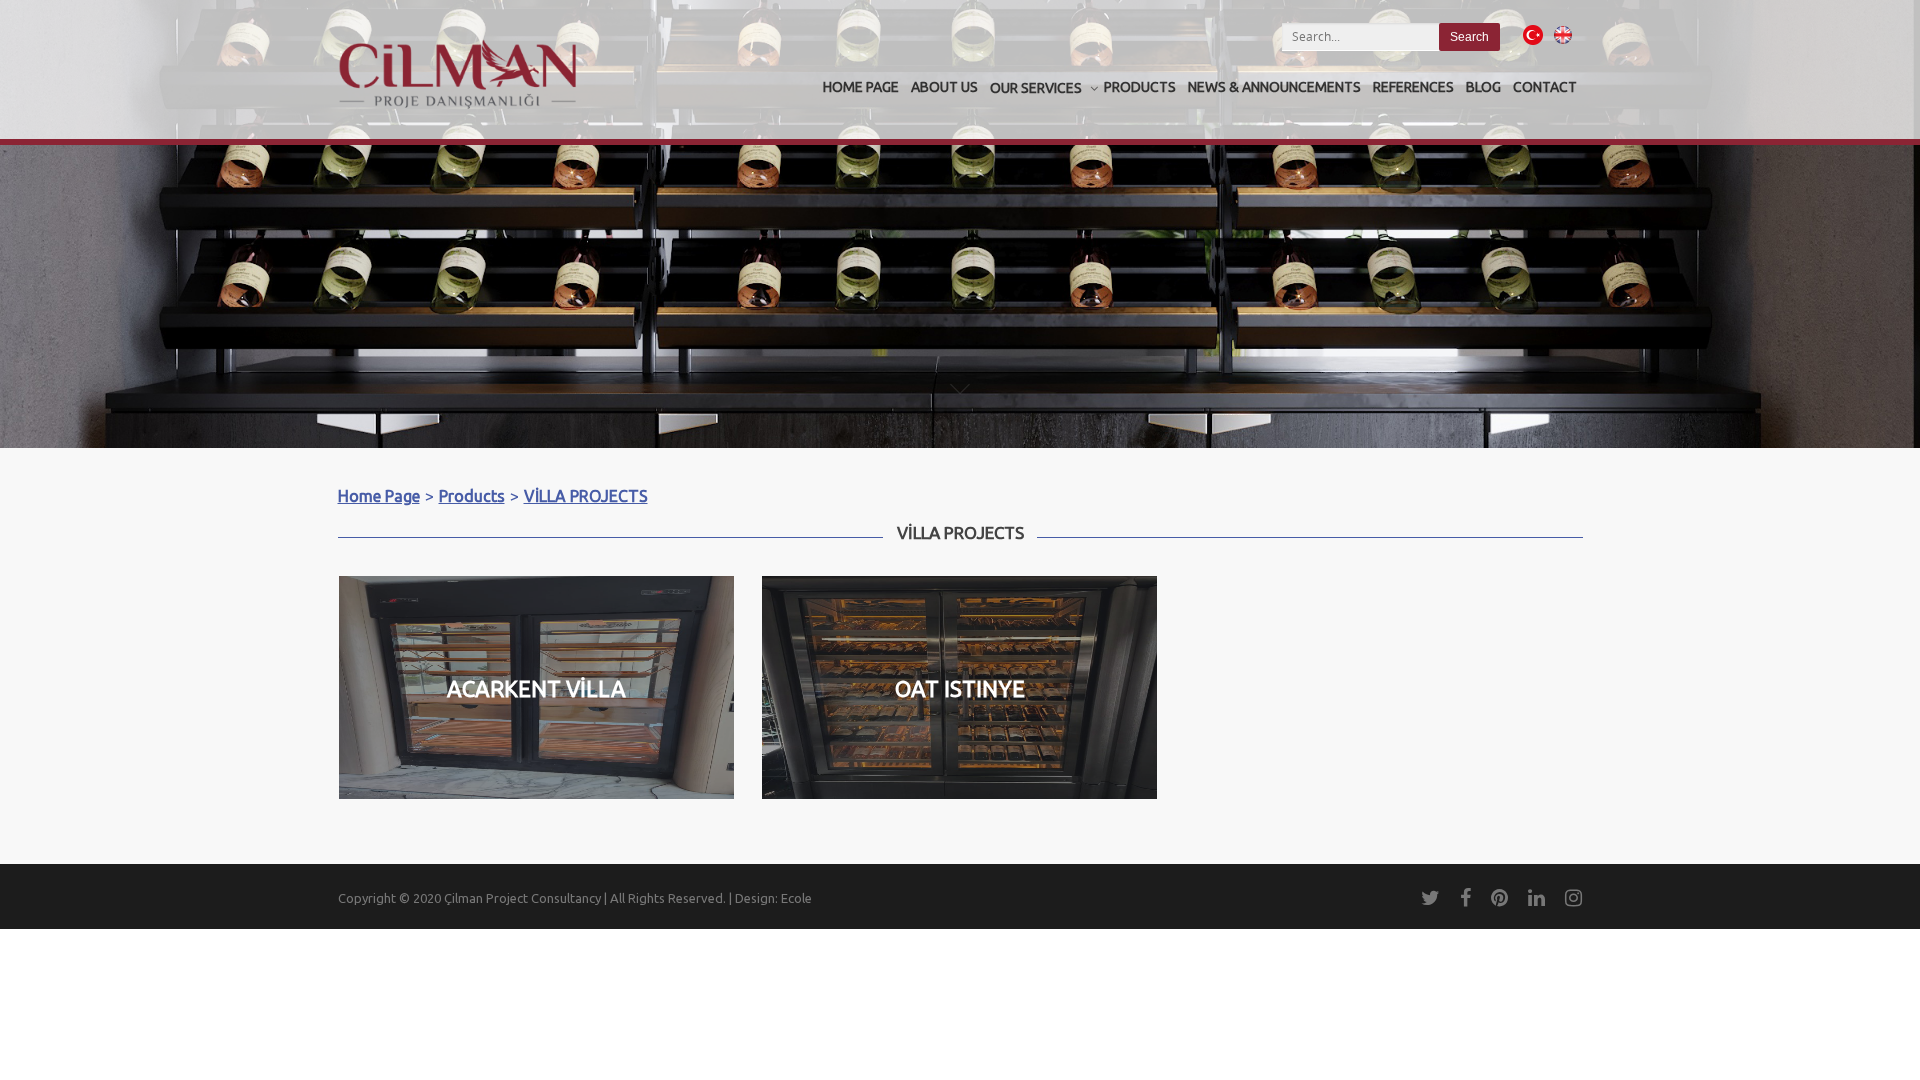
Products (1140, 87)
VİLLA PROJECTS (586, 496)
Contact (1545, 87)
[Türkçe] (1533, 46)
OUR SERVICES (1036, 88)
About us (944, 87)
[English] (1563, 46)
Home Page (861, 87)
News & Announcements (1274, 87)
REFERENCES (1413, 87)
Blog (1483, 87)
